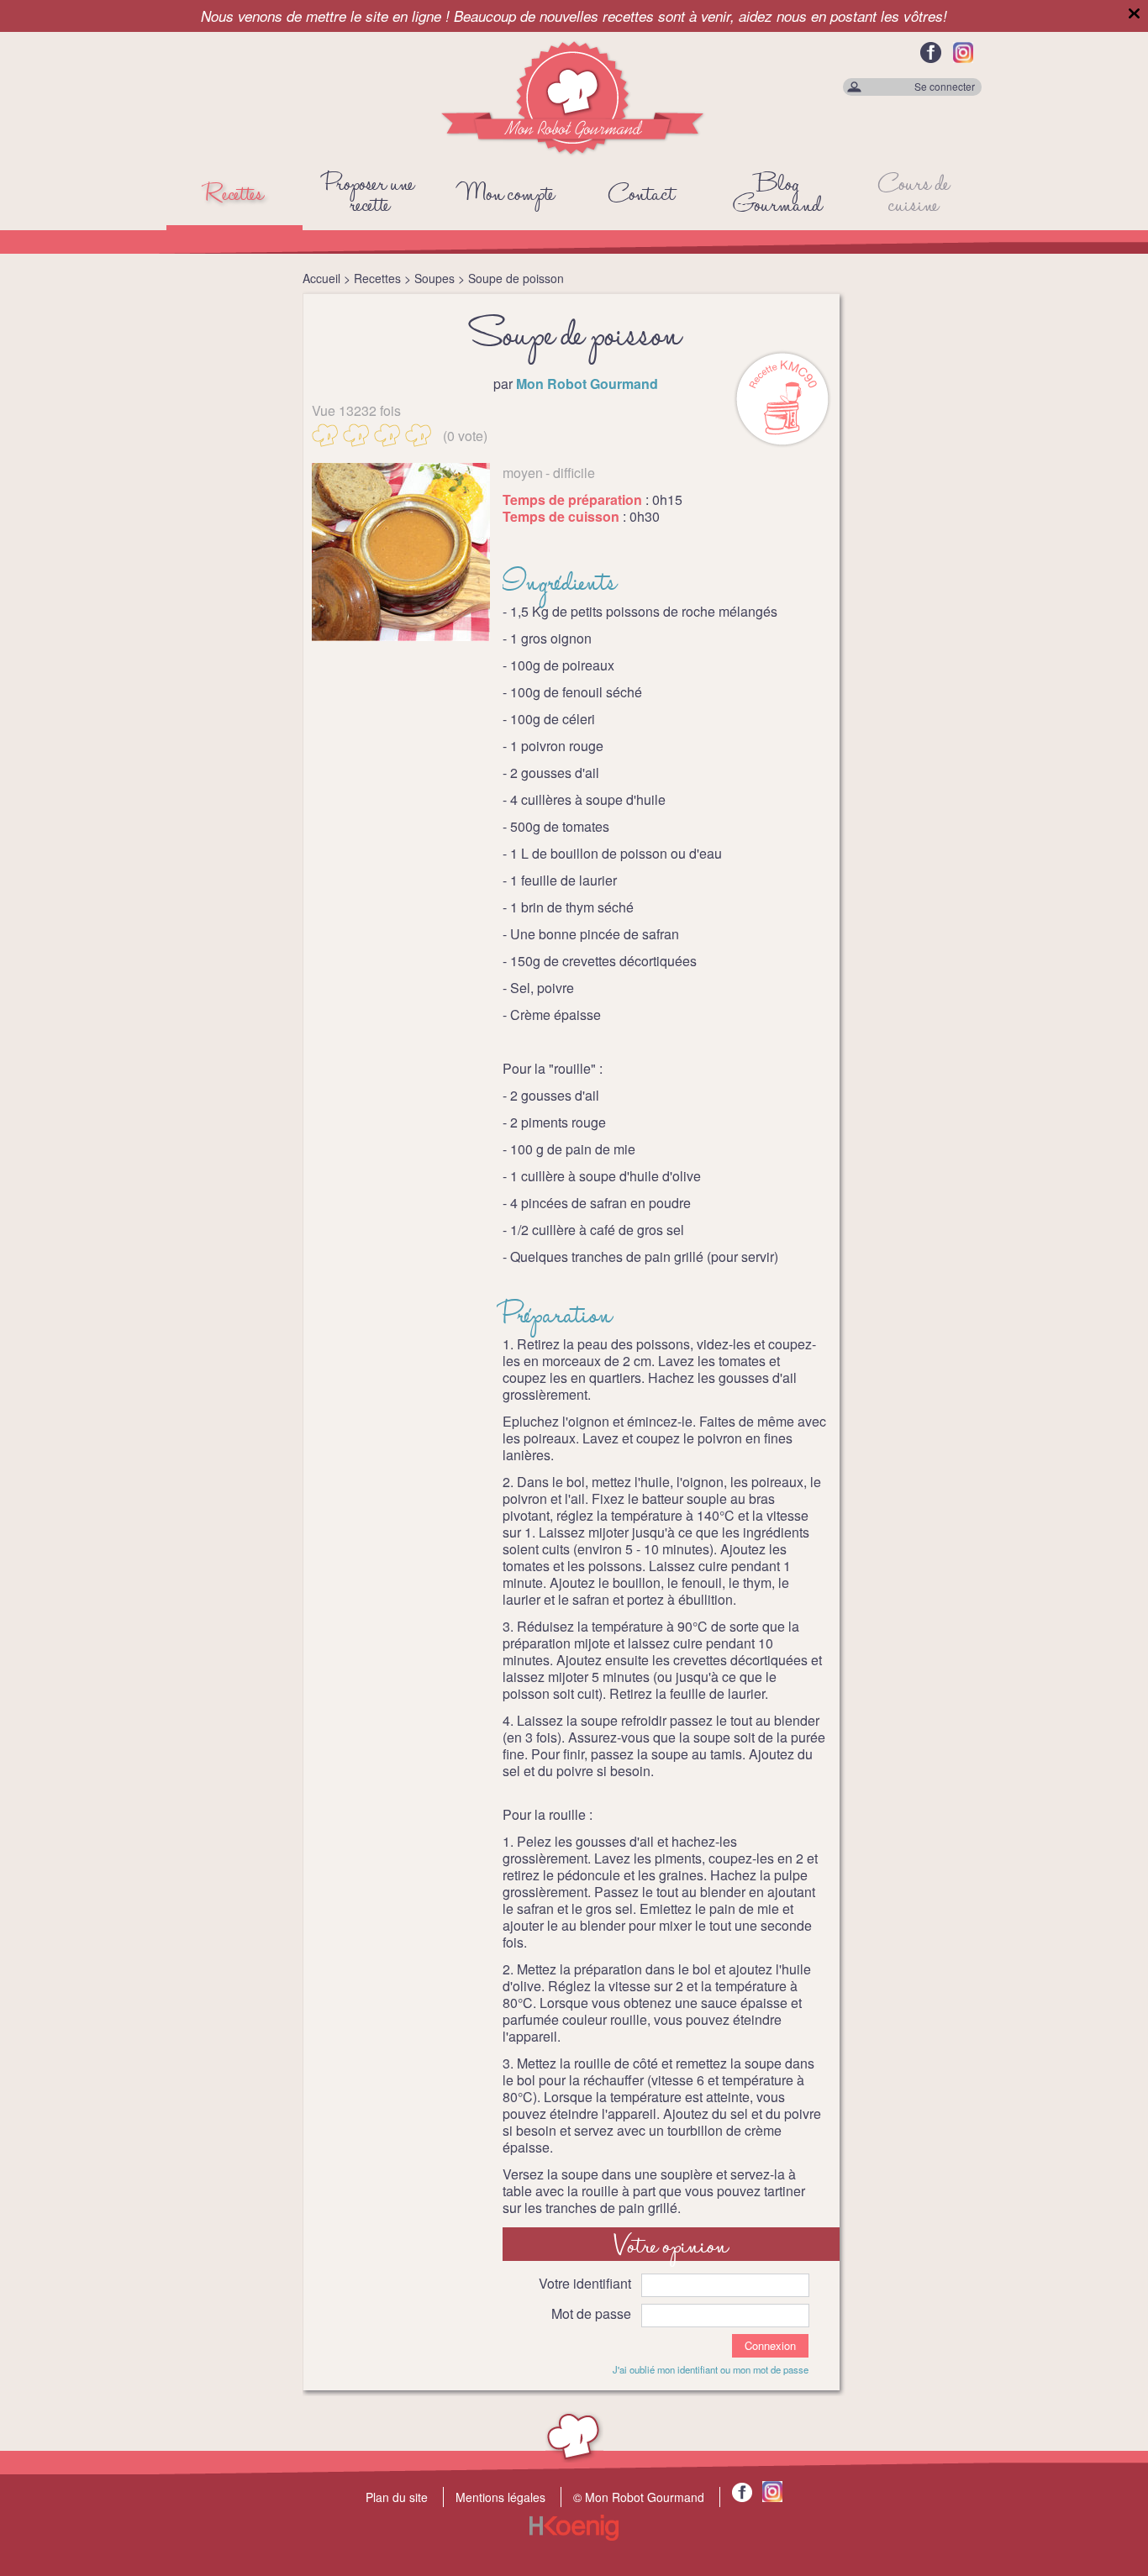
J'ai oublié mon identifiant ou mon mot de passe (711, 2369)
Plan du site (397, 2497)
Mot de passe (591, 2313)
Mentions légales (500, 2497)
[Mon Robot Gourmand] (574, 152)
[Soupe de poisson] (401, 552)
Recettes (234, 195)
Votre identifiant (585, 2283)
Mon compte (506, 195)
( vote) (465, 435)
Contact (642, 195)
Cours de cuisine (914, 196)
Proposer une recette (370, 196)
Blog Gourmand (778, 196)
